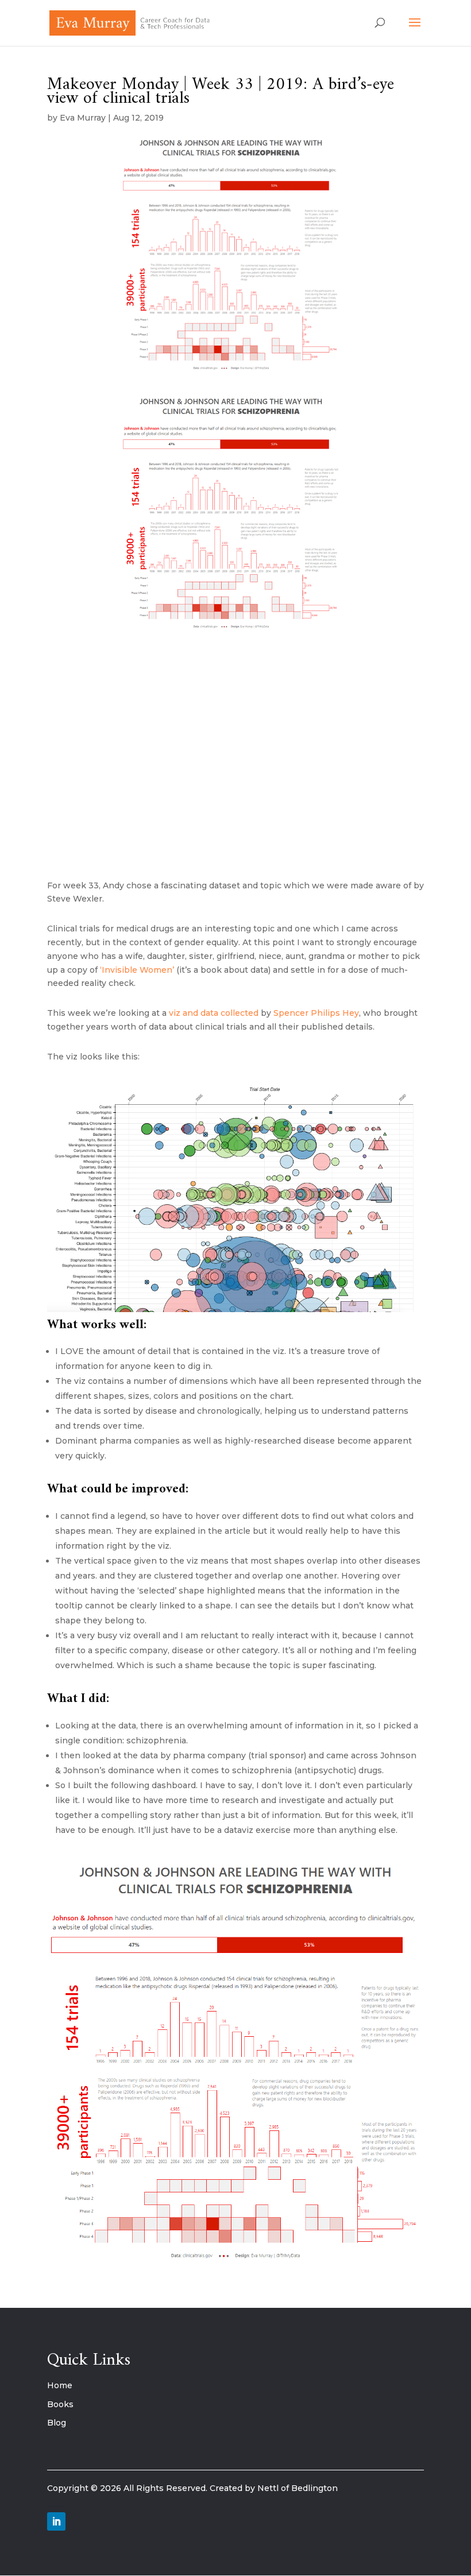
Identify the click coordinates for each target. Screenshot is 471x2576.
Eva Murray (83, 118)
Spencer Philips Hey (316, 1013)
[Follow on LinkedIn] (56, 2521)
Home (60, 2385)
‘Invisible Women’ (137, 970)
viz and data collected (214, 1013)
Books (60, 2404)
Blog (57, 2423)
